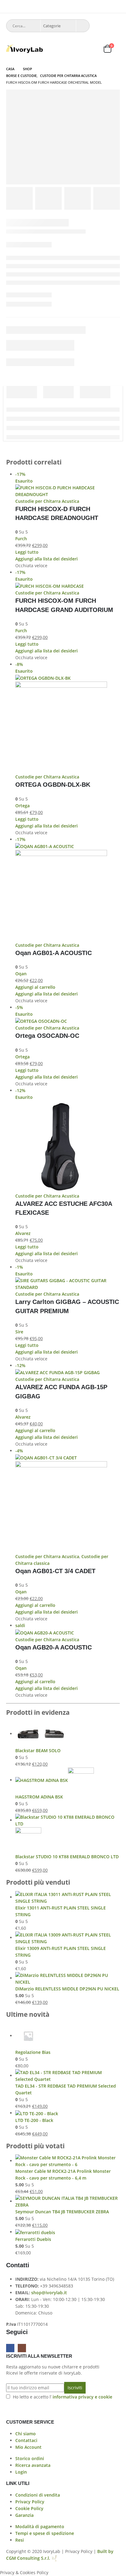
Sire (19, 1332)
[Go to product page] (68, 1734)
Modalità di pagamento (40, 2526)
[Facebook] (107, 6)
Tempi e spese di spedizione (45, 2533)
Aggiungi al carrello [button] (35, 987)
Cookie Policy (29, 2508)
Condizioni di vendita (38, 2495)
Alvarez (23, 1233)
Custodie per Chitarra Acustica (47, 501)
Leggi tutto (27, 552)
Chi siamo (26, 2434)
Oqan (21, 974)
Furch (21, 539)
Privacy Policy (30, 2502)
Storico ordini (30, 2458)
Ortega (22, 806)
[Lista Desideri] (93, 49)
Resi (20, 2540)
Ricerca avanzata (33, 2465)
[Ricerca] (83, 26)
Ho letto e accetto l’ (63, 2397)
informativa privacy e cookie (82, 2397)
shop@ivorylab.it (49, 2293)
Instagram (22, 2348)
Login (21, 2472)
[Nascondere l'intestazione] (24, 49)
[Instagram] (116, 6)
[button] (9, 8)
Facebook (10, 2348)
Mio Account (28, 2447)
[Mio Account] (78, 49)
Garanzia (24, 2515)
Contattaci (26, 2440)
